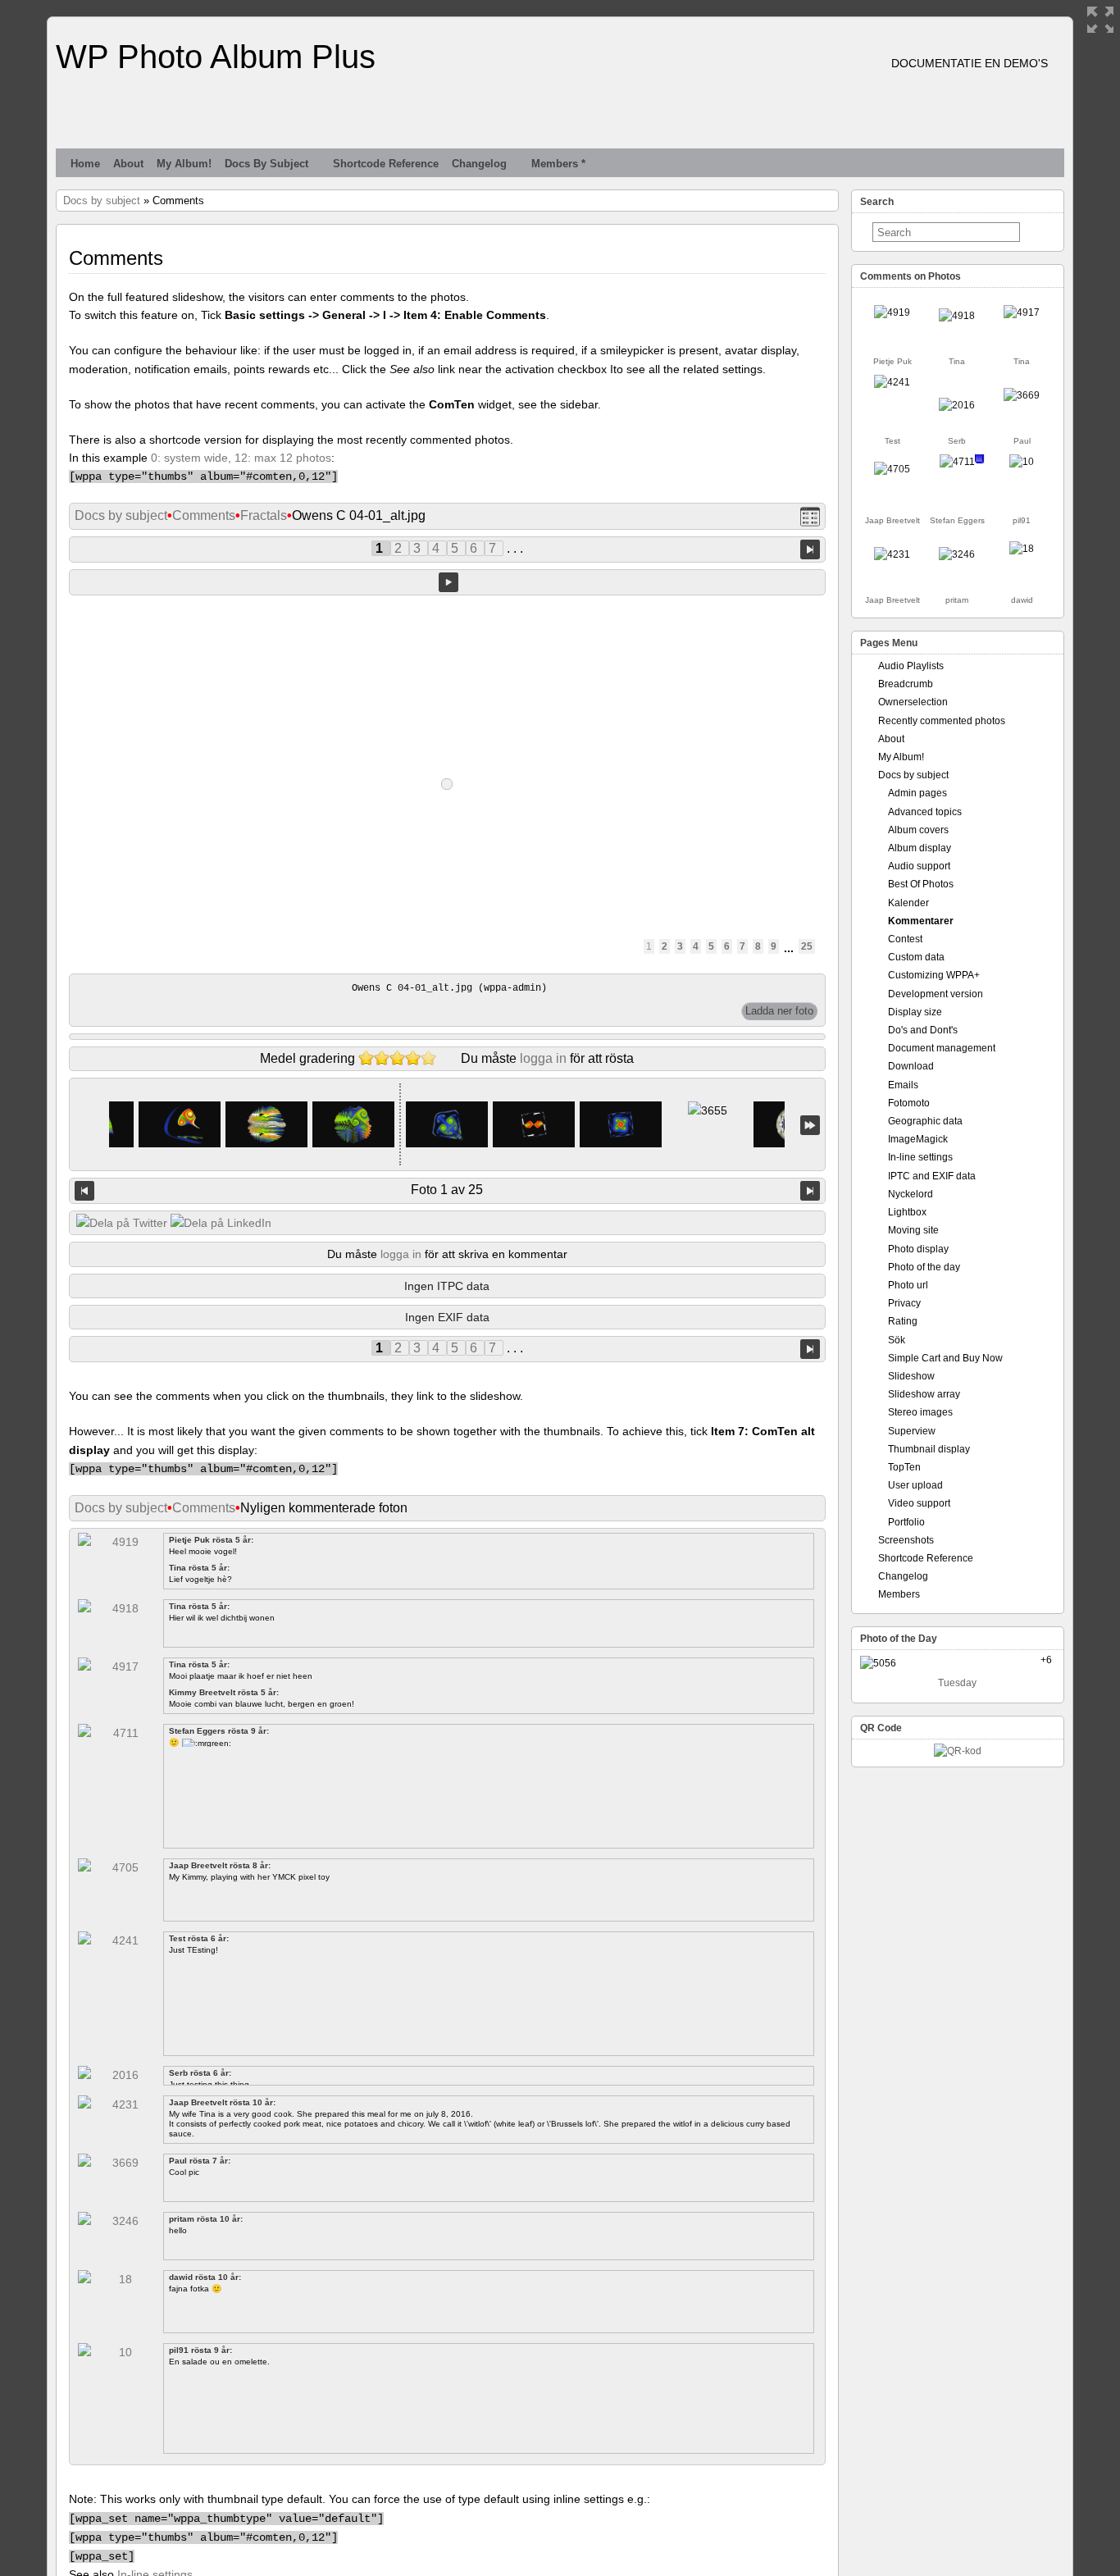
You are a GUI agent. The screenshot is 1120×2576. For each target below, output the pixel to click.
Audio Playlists (911, 666)
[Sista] (810, 1125)
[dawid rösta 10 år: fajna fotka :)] (1022, 549)
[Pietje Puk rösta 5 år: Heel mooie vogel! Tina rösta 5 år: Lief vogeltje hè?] (892, 312)
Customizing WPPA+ (934, 975)
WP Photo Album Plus (216, 57)
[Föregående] (84, 1191)
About (128, 164)
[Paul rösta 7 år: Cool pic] (1022, 395)
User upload (915, 1485)
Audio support (919, 866)
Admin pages (917, 793)
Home (85, 164)
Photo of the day (924, 1267)
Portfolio (906, 1522)
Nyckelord (911, 1194)
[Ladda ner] (779, 1011)
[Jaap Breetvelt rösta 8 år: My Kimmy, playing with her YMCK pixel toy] (892, 469)
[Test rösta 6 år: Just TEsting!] (892, 382)
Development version (936, 994)
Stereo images (920, 1412)
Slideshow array (924, 1394)
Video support (919, 1503)
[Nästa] (810, 1191)
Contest (905, 939)
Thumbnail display (929, 1449)
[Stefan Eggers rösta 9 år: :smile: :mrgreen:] (957, 462)
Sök (897, 1340)
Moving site (913, 1230)
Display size (915, 1012)
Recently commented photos (942, 721)
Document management (942, 1048)
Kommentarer (921, 921)
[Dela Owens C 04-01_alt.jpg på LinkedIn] (221, 1223)
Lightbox (907, 1212)
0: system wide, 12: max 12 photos (241, 458)
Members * (558, 164)
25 (807, 946)
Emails (903, 1085)
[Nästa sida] (810, 548)
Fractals (264, 515)
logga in (543, 1058)
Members (899, 1594)
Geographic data (925, 1121)
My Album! (184, 164)
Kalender (908, 903)
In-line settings (920, 1157)
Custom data (916, 957)
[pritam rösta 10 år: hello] (957, 554)
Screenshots (906, 1540)
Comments (204, 515)
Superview (912, 1431)
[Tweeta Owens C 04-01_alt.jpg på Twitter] (122, 1223)
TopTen (904, 1467)
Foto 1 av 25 (447, 1190)
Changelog (479, 164)
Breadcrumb (906, 684)
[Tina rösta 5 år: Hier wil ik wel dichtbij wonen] (957, 316)
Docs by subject (266, 164)
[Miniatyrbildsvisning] (810, 516)
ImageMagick (918, 1139)
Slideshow (911, 1376)
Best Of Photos (921, 884)
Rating (903, 1321)
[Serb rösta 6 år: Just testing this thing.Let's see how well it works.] (957, 405)
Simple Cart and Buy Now (945, 1358)
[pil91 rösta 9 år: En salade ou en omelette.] (1022, 462)
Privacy (904, 1303)
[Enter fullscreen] (1100, 20)
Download (911, 1066)
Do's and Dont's (923, 1030)
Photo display (918, 1249)
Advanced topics (925, 812)
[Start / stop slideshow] (448, 582)
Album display (920, 848)
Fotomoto (909, 1103)
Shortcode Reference (386, 164)
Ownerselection (913, 702)
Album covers (918, 830)
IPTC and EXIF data (932, 1176)
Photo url (908, 1285)
